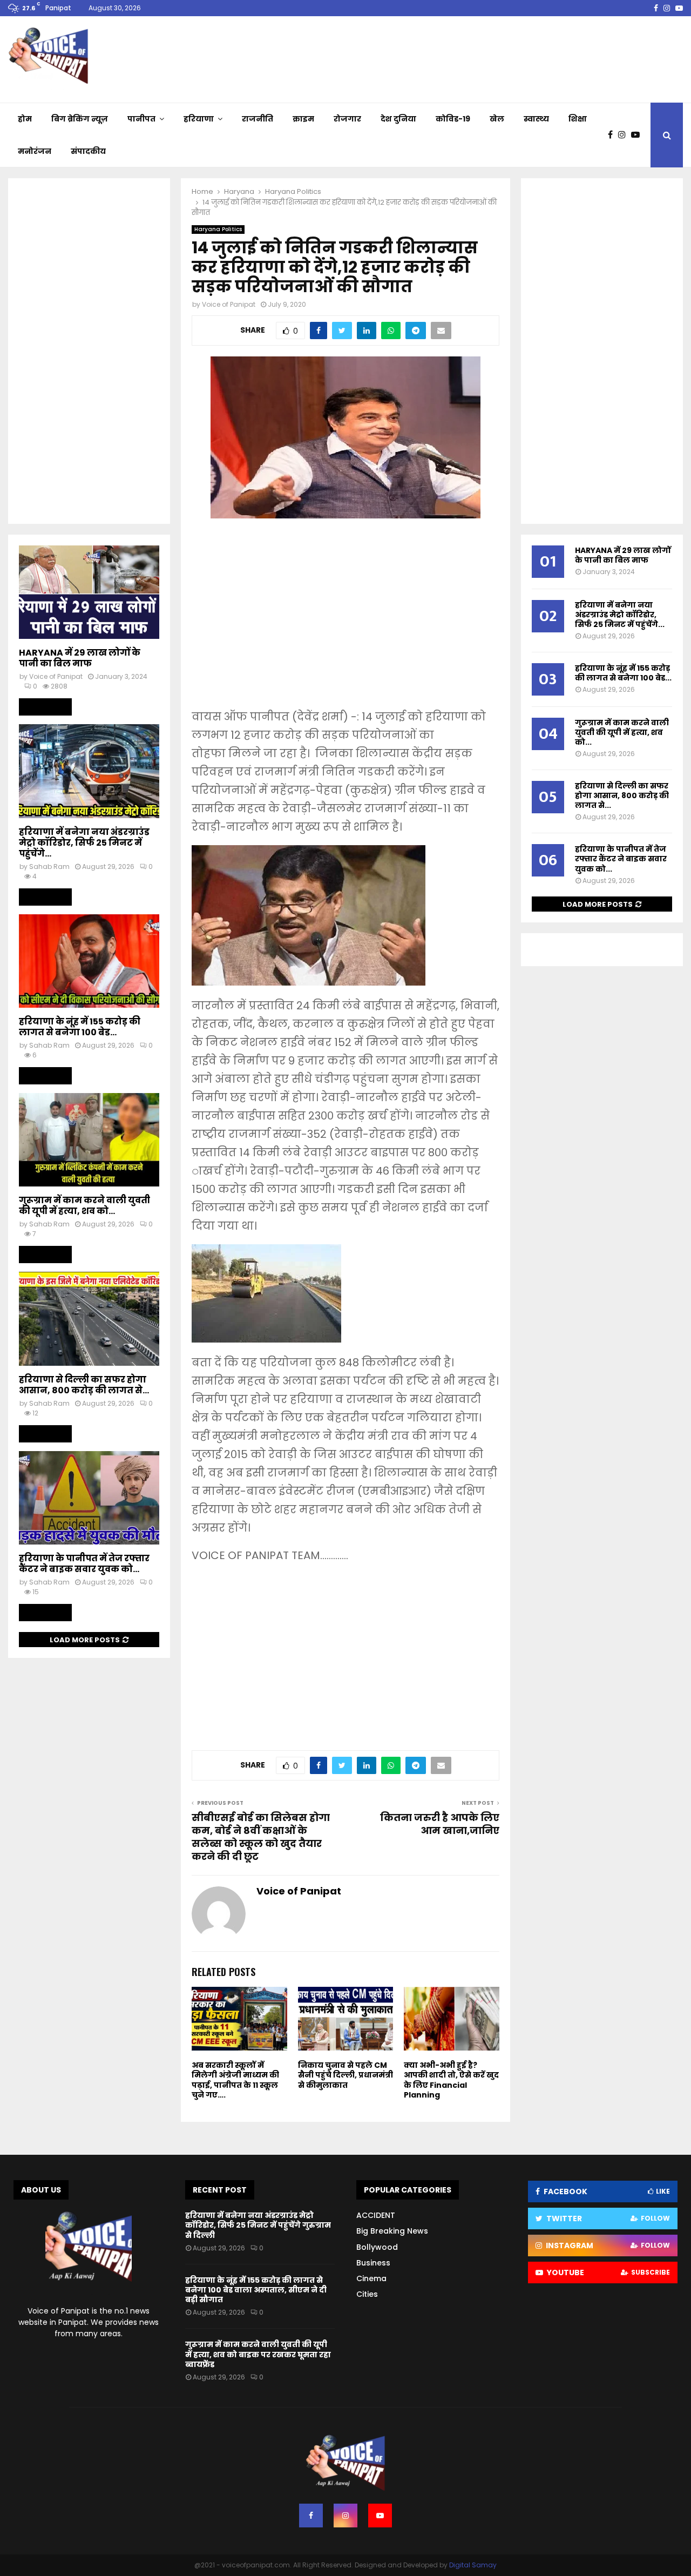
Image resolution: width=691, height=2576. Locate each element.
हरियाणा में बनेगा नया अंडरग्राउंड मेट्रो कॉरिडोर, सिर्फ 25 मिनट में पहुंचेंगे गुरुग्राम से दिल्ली (258, 2225)
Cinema (371, 2278)
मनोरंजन (35, 151)
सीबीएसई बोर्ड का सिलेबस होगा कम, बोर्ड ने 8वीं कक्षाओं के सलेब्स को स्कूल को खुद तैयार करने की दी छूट (261, 1837)
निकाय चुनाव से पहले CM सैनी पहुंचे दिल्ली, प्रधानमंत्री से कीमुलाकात (345, 2075)
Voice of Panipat (229, 304)
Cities (367, 2294)
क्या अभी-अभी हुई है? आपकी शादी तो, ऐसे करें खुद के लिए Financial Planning (451, 2080)
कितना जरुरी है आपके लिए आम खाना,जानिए (440, 1824)
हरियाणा (199, 119)
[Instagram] (625, 135)
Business (373, 2263)
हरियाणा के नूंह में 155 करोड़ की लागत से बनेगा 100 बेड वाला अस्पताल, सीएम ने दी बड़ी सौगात (256, 2290)
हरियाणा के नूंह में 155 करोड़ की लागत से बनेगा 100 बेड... (80, 1027)
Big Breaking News (392, 2231)
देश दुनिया (398, 119)
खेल (497, 119)
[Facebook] (613, 135)
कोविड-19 (453, 119)
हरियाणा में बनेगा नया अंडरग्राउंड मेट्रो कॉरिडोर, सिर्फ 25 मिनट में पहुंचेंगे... (84, 843)
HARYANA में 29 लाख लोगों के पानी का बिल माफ (80, 658)
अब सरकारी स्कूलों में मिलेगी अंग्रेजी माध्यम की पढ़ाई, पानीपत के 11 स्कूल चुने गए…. (235, 2080)
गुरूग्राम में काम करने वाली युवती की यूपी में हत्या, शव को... (84, 1206)
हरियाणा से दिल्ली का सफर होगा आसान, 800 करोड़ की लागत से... (84, 1385)
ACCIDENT (376, 2215)
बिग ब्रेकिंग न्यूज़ (80, 119)
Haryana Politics (218, 229)
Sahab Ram (49, 866)
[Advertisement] (345, 621)
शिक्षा (578, 119)
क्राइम (303, 119)
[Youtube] (638, 135)
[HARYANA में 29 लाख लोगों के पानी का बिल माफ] (89, 592)
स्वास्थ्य (536, 119)
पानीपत (141, 119)
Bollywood (377, 2247)
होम (25, 119)
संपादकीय (88, 151)
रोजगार (347, 119)
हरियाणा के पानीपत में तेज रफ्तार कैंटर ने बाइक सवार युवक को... (84, 1564)
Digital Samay (473, 2565)
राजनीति (258, 119)
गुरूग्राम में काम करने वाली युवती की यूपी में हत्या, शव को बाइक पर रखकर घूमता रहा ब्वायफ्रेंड (258, 2354)
